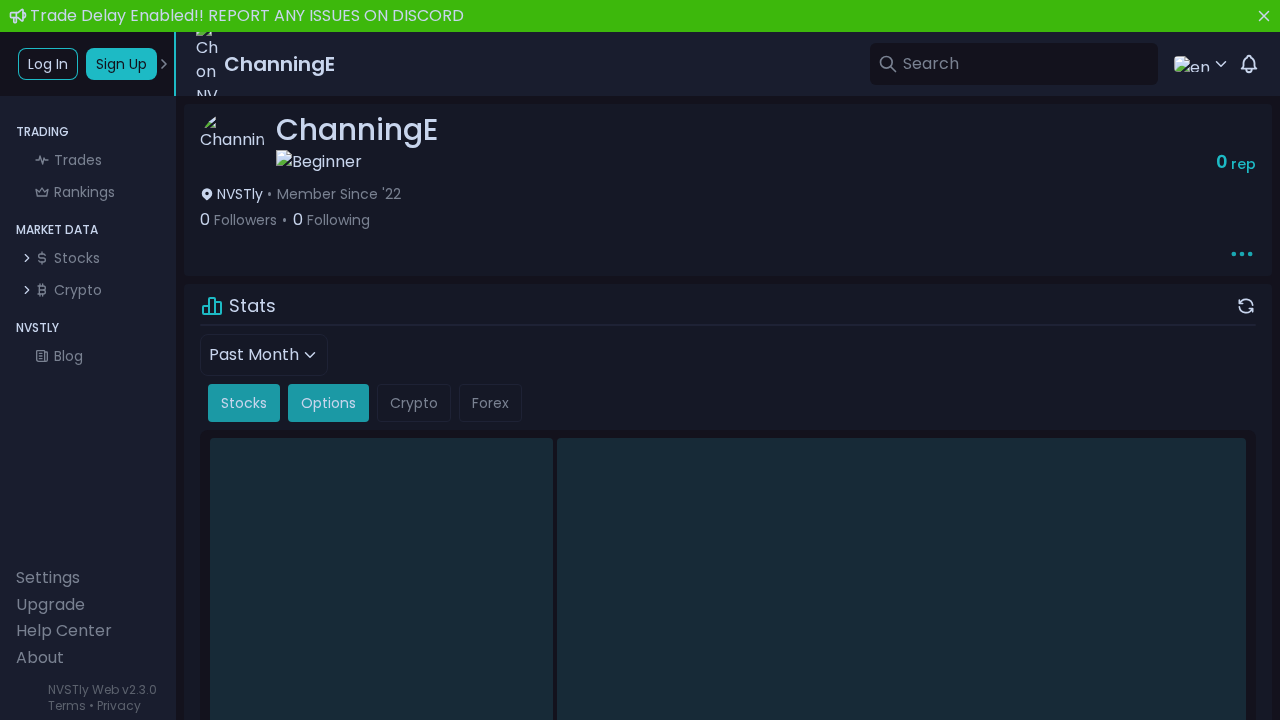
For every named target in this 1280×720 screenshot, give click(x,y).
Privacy (119, 705)
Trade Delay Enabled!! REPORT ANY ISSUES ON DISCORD (247, 15)
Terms (67, 705)
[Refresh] (1246, 306)
